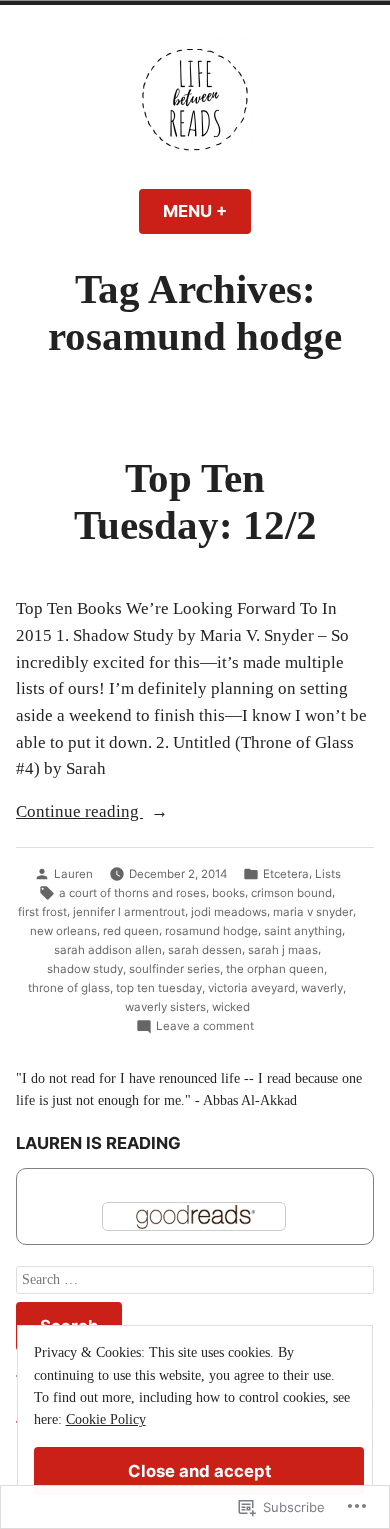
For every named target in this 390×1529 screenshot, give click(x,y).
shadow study (85, 969)
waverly (322, 988)
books (228, 893)
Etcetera (286, 874)
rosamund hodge (211, 931)
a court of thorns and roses (132, 893)
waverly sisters (165, 1007)
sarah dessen (205, 950)
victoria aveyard (251, 988)
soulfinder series (174, 969)
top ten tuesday (159, 988)
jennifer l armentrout (129, 912)
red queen (131, 931)
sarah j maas (283, 950)
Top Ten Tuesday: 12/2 (195, 501)
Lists (328, 874)
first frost (42, 912)
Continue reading (79, 813)
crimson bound (291, 893)
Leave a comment (205, 1027)
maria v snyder (313, 912)
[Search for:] (195, 1280)
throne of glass (69, 988)
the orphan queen (275, 969)
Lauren (73, 874)
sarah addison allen (108, 950)
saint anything (303, 931)
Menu (207, 211)
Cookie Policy (106, 1419)
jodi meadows (229, 912)
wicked (231, 1007)
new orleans (63, 931)
